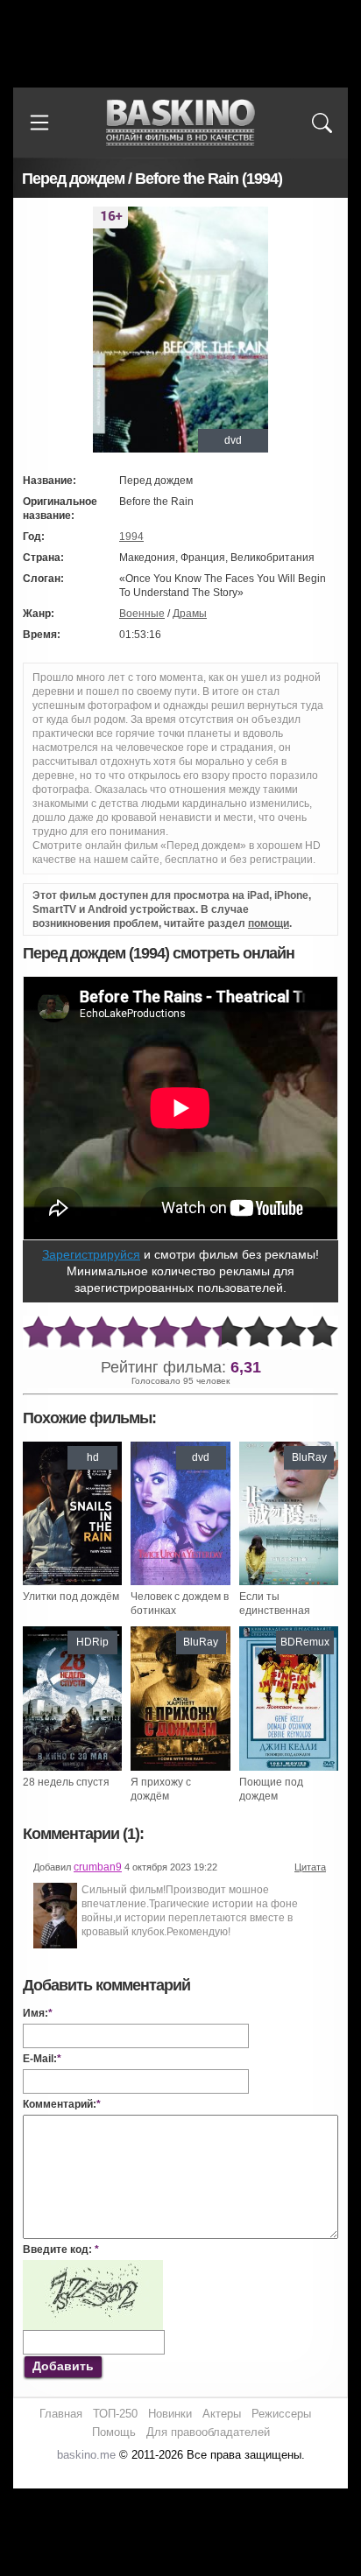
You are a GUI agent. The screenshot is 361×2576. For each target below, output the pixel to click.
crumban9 (98, 1867)
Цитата (310, 1867)
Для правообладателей (208, 2432)
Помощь (114, 2432)
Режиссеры (281, 2414)
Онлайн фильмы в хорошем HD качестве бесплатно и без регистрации (180, 123)
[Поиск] (322, 123)
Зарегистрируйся (91, 1254)
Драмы (190, 614)
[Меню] (39, 123)
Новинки (170, 2414)
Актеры (222, 2414)
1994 (131, 537)
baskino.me (86, 2455)
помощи (269, 923)
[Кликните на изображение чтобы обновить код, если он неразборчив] (93, 2267)
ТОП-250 (115, 2414)
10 (322, 1333)
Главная (61, 2414)
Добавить (63, 2366)
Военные (142, 614)
